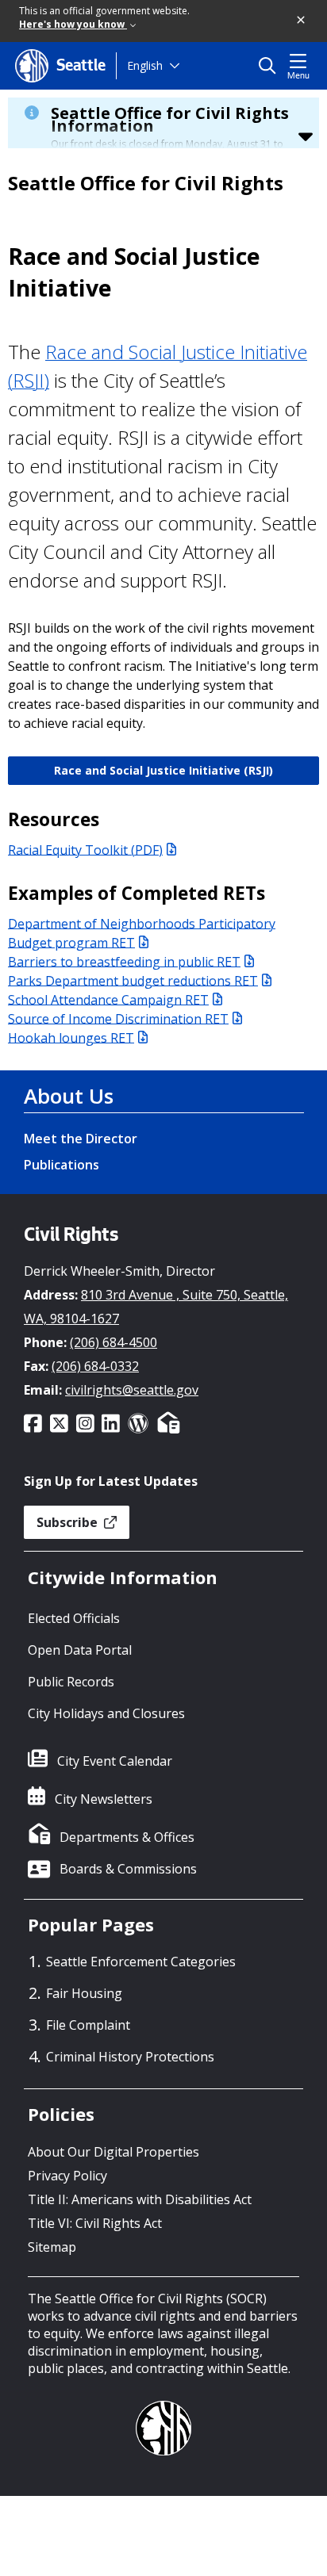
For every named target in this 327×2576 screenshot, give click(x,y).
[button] (302, 21)
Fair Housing (84, 1993)
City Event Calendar (115, 1761)
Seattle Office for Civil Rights (146, 183)
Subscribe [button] (69, 1522)
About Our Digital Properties (113, 2152)
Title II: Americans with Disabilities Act (140, 2199)
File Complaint (88, 2025)
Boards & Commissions (128, 1869)
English (145, 65)
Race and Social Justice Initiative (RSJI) (163, 770)
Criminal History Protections (130, 2057)
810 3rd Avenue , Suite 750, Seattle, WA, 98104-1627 (156, 1307)
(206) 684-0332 (95, 1366)
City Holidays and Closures (106, 1713)
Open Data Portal (80, 1650)
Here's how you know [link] (73, 24)
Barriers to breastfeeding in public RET (124, 961)
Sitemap (52, 2247)
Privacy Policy (67, 2176)
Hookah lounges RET (71, 1037)
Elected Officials (74, 1618)
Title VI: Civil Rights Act (95, 2223)
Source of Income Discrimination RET (118, 1018)
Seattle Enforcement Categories (141, 1962)
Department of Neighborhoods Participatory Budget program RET (142, 932)
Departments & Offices (127, 1837)
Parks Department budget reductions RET (133, 980)
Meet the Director (81, 1139)
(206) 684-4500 (113, 1342)
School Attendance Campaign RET (108, 999)
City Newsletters (104, 1799)
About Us (69, 1096)
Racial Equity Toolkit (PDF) (85, 849)
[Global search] (271, 66)
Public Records (71, 1682)
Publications (62, 1165)
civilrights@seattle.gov (132, 1390)
